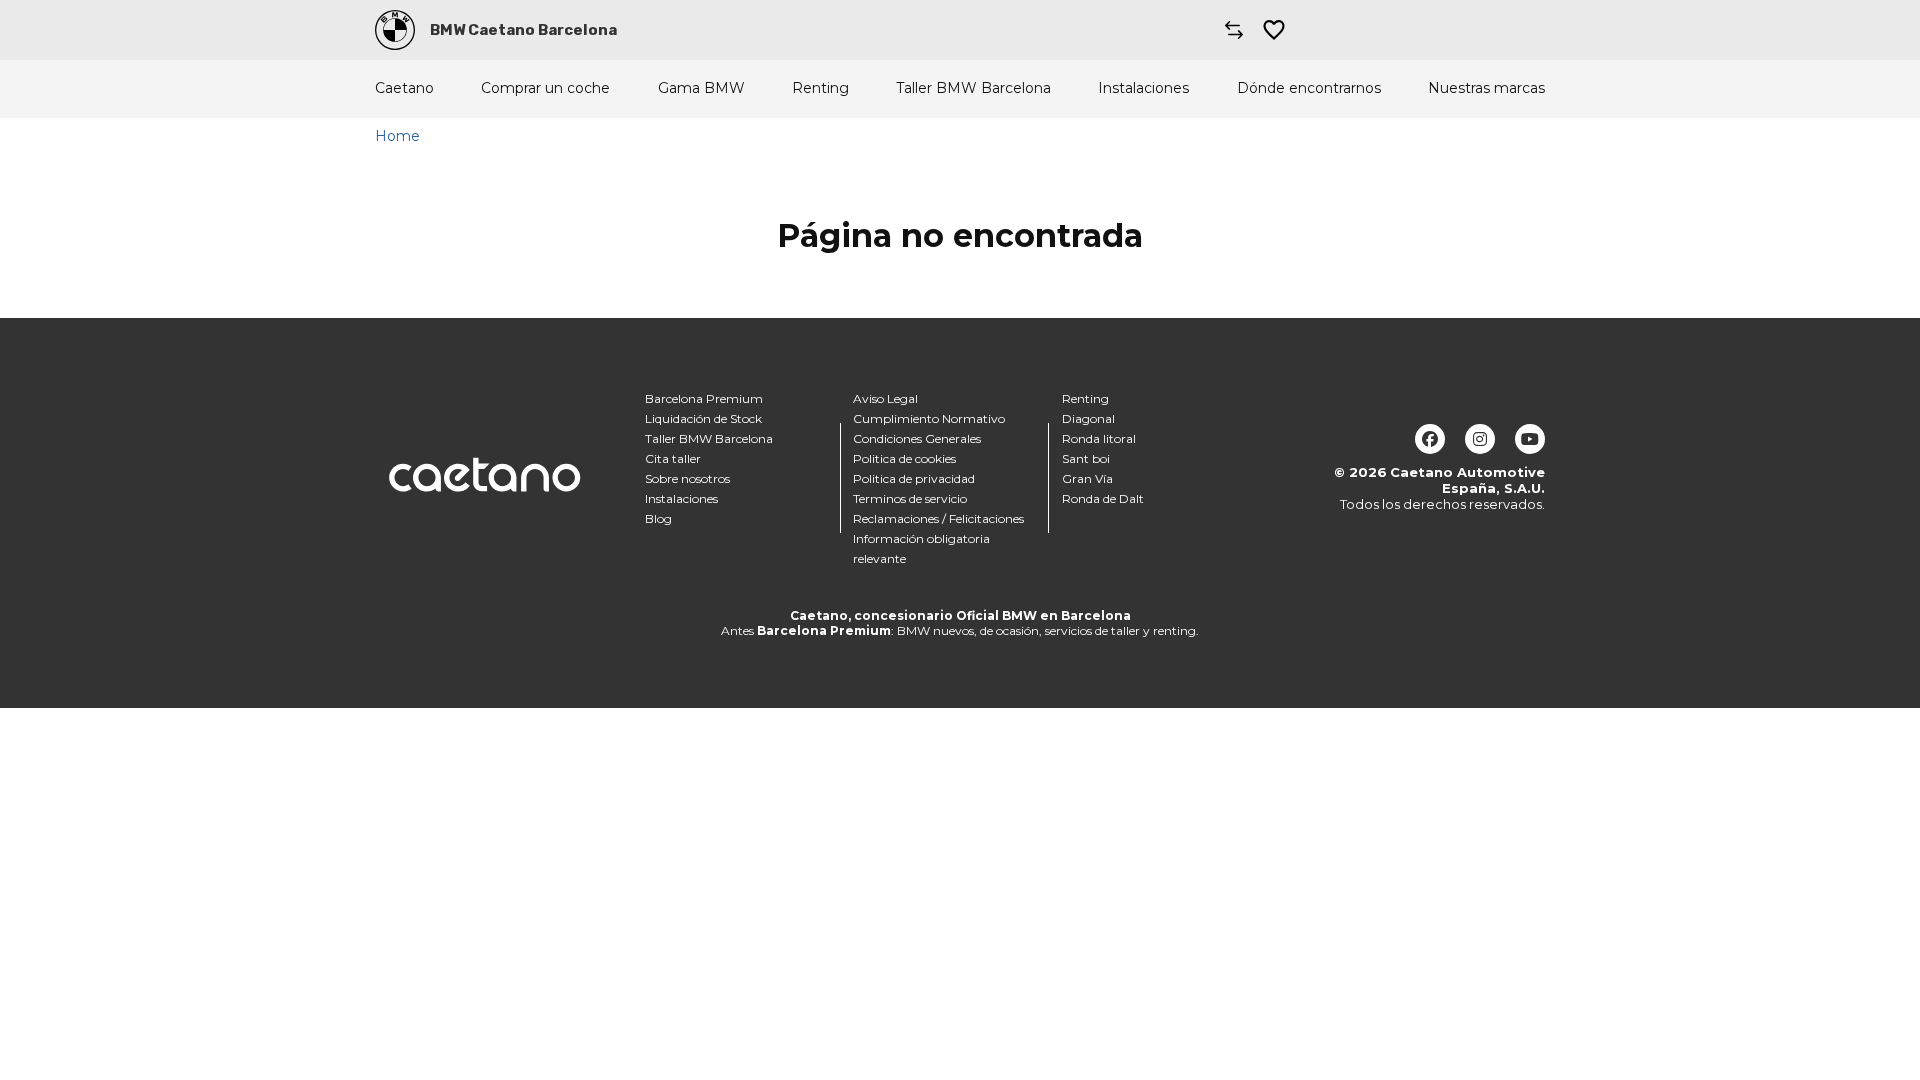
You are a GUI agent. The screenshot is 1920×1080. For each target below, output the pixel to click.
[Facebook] (1430, 439)
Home (397, 136)
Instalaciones (1143, 88)
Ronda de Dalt (1103, 498)
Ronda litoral (1099, 438)
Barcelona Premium (704, 398)
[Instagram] (1480, 439)
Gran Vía (1087, 478)
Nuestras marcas (1486, 88)
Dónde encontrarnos (1309, 88)
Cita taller (673, 458)
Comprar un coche (545, 88)
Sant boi (1086, 458)
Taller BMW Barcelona (973, 88)
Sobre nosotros (687, 478)
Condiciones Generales (917, 438)
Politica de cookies (904, 458)
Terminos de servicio (910, 498)
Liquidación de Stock (703, 418)
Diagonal (1088, 418)
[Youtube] (1530, 439)
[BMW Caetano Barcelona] (395, 30)
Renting (820, 88)
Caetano (404, 88)
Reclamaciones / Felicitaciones (938, 518)
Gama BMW (701, 88)
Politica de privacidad (914, 478)
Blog (658, 518)
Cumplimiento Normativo (929, 418)
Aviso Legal (885, 398)
